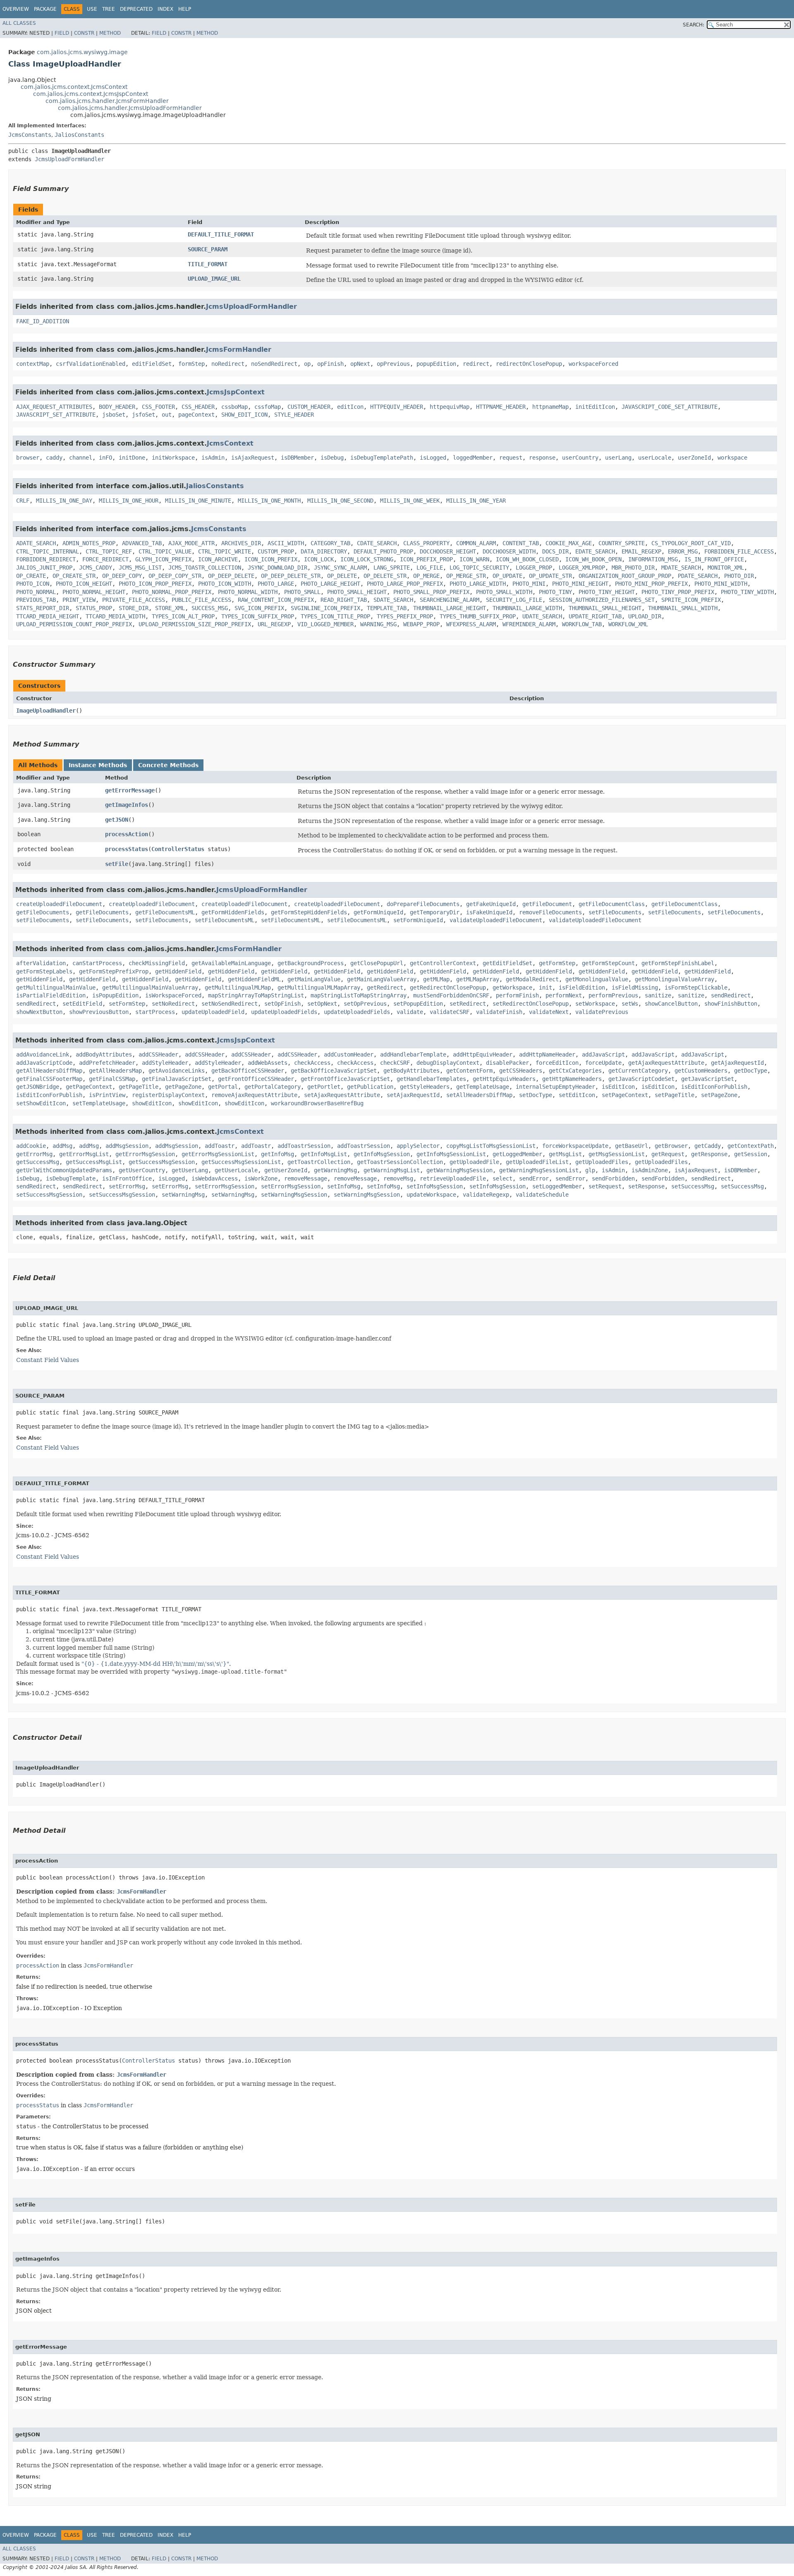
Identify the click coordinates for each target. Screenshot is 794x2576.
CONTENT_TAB (521, 543)
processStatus (127, 849)
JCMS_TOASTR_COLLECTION (205, 568)
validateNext (549, 1012)
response (542, 458)
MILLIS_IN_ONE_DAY (64, 501)
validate (410, 1012)
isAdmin (213, 458)
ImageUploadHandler (46, 711)
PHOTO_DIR (739, 576)
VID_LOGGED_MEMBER (325, 624)
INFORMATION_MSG (653, 559)
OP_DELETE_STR (385, 576)
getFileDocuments (43, 912)
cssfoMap (268, 407)
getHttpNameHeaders (572, 1079)
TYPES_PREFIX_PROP (405, 616)
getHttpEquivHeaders (504, 1079)
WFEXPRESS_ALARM (471, 624)
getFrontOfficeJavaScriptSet (345, 1079)
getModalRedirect (532, 979)
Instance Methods (98, 765)
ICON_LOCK (319, 559)
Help (185, 9)
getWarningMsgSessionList (539, 1170)
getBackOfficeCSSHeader (248, 1071)
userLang (618, 458)
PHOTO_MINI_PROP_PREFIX (651, 584)
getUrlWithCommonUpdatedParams (64, 1170)
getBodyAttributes (411, 1071)
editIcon (350, 407)
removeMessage (306, 1178)
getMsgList (565, 1154)
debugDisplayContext (448, 1063)
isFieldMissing (635, 987)
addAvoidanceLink (43, 1054)
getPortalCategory (273, 1087)
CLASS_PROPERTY (426, 543)
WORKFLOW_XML (628, 624)
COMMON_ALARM (476, 543)
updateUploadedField (213, 1012)
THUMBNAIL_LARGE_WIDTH (527, 608)
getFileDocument (547, 904)
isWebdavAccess (215, 1178)
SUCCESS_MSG (210, 608)
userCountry (580, 458)
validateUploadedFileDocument (496, 920)
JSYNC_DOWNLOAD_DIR (277, 568)
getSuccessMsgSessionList (241, 1162)
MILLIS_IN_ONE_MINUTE (198, 501)
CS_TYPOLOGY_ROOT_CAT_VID (691, 543)
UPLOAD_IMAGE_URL (214, 279)
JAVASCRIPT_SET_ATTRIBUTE (56, 415)
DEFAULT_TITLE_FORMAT (221, 234)
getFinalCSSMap (112, 1079)
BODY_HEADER (117, 407)
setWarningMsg (183, 1195)
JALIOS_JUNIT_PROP (44, 568)
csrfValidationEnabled (91, 364)
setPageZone (719, 1095)
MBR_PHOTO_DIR (633, 568)
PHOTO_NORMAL (36, 592)
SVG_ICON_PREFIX (259, 608)
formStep (191, 364)
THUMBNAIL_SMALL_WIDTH (683, 608)
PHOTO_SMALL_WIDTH (504, 592)
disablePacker (507, 1063)
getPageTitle (139, 1087)
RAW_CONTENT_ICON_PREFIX (276, 600)
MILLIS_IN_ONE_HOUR (129, 501)
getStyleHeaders (425, 1087)
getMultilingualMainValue (56, 987)
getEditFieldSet (507, 963)
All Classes (19, 23)
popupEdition (436, 364)
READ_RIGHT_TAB (344, 600)
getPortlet (324, 1087)
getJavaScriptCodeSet (641, 1079)
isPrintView (107, 1095)
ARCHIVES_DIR (241, 543)
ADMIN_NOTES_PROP (89, 543)
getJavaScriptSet (708, 1079)
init (545, 987)
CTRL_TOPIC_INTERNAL (48, 551)
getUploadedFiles (602, 1162)
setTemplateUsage (99, 1103)
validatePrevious (602, 1012)
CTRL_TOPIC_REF (109, 551)
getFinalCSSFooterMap (49, 1079)
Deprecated (136, 9)
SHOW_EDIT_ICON (244, 415)
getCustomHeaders (701, 1071)
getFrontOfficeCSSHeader (256, 1079)
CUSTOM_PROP (276, 551)
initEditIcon (595, 407)
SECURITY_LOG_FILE (514, 600)
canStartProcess (97, 963)
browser (28, 458)
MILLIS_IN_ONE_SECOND (340, 501)
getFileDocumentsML (165, 912)
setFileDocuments (615, 912)
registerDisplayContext (168, 1095)
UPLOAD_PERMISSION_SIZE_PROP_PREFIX (195, 624)
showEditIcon (152, 1103)
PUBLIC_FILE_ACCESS (201, 600)
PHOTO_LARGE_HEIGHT (330, 584)
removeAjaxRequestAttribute (254, 1095)
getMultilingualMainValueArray (150, 987)
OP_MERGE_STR (466, 576)
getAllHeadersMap (115, 1071)
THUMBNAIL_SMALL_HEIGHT (605, 608)
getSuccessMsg (38, 1162)
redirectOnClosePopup (529, 364)
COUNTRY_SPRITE (622, 543)
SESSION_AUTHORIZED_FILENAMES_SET (602, 600)
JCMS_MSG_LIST (140, 568)
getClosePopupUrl (377, 963)
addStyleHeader (165, 1063)
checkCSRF (395, 1063)
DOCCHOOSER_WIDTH (509, 551)
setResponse (646, 1186)
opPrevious (393, 364)
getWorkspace (512, 987)
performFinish (517, 995)
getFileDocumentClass (612, 904)
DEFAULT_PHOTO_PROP (383, 551)
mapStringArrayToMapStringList (256, 995)
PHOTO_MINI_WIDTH (721, 584)
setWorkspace (595, 1004)
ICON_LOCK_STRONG (367, 559)
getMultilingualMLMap (238, 987)
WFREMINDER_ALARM (529, 624)
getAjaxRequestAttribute (666, 1063)
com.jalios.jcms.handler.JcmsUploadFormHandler (130, 108)
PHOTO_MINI (529, 584)
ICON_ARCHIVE (218, 559)
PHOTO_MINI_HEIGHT (580, 584)
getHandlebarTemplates (431, 1079)
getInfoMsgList (324, 1154)
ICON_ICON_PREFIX (271, 559)
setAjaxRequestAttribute (342, 1095)
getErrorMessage (130, 790)
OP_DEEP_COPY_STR (175, 576)
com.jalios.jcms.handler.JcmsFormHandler (107, 101)
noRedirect (228, 364)
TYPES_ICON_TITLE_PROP (335, 616)
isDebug (332, 458)
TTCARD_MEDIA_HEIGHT (48, 616)
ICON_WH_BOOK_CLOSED (527, 559)
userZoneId (694, 458)
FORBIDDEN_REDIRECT (46, 559)
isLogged (433, 458)
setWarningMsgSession (294, 1195)
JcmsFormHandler (239, 349)
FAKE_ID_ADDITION (43, 321)
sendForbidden (613, 1178)
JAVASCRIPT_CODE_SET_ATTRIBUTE (670, 407)
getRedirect (385, 987)
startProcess (155, 1012)
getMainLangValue (314, 979)
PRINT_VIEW (79, 600)
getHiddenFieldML (254, 979)
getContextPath (751, 1146)
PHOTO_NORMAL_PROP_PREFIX (172, 592)
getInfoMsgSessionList (451, 1154)
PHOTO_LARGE (276, 584)
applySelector (418, 1146)
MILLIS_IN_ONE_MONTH (269, 501)
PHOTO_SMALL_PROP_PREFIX (431, 592)
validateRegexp (486, 1195)
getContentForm (469, 1071)
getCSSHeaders (521, 1071)
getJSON (117, 820)
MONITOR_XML (726, 568)
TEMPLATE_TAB (387, 608)
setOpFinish (282, 1004)
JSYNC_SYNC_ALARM (340, 568)
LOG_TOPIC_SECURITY (479, 568)
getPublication (370, 1087)
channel (81, 458)
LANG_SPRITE (392, 568)
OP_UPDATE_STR (550, 576)
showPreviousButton (99, 1012)
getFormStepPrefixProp (114, 971)
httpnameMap (550, 407)
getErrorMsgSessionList (218, 1154)
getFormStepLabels (44, 971)
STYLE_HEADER (294, 415)
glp (590, 1170)
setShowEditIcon (41, 1103)
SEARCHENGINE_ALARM (450, 600)
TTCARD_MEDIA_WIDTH (115, 616)
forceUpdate (603, 1063)
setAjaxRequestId (413, 1095)
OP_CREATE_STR (74, 576)
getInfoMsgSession (382, 1154)
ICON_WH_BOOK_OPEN (593, 559)
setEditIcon (577, 1095)
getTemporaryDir (435, 912)
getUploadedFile (474, 1162)
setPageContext (625, 1095)
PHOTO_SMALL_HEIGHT (357, 592)
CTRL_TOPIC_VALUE (165, 551)
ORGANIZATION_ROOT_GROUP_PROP (625, 576)
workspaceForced (593, 364)
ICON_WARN (474, 559)
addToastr (220, 1146)
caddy (54, 458)
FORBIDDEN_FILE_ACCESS (739, 551)
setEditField (82, 1004)
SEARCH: (694, 25)
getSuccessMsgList (94, 1162)
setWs (630, 1004)
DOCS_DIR (555, 551)
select (502, 1178)
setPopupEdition (418, 1004)
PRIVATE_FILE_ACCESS (134, 600)
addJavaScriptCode (44, 1063)
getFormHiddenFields (233, 912)
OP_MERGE (426, 576)
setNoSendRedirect (230, 1004)
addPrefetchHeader (107, 1063)
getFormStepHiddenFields (309, 912)
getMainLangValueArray (382, 979)
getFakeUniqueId (491, 904)
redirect (476, 364)
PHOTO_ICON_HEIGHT (84, 584)
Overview (16, 9)
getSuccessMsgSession (162, 1162)
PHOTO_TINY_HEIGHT (607, 592)
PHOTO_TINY (555, 592)
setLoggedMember (557, 1186)
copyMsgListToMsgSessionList (491, 1146)
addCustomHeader (349, 1054)
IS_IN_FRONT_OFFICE (714, 559)
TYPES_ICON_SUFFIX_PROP (258, 616)
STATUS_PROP (94, 608)
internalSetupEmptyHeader (555, 1087)
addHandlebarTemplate (413, 1054)
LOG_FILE (430, 568)
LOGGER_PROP (534, 568)
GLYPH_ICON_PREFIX (163, 559)
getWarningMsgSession (459, 1170)
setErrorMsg (127, 1186)
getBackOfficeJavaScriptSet (334, 1071)
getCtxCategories (575, 1071)
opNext (360, 364)
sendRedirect (731, 995)
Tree (109, 9)
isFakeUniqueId (489, 912)
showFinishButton (731, 1004)
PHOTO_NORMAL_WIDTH (248, 592)
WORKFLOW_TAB (582, 624)
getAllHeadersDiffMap (49, 1071)
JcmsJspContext (236, 392)
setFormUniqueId (418, 920)
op (307, 364)
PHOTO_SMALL (302, 592)
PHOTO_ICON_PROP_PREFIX (155, 584)
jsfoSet (143, 415)
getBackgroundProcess (311, 963)
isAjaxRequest (253, 458)
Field (62, 33)
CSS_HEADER (198, 407)
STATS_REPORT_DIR (43, 608)
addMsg (62, 1146)
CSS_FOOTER (158, 407)
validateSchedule (542, 1195)
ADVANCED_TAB (142, 543)
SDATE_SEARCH (393, 600)
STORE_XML (170, 608)
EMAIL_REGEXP (641, 551)
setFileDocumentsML (225, 920)
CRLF (23, 501)
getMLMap (436, 979)
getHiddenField (178, 971)
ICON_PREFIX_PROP (426, 559)
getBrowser (671, 1146)
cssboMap (234, 407)
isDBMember (297, 458)
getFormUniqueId (378, 912)
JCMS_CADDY (96, 568)
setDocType (536, 1095)
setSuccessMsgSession (49, 1195)
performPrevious (613, 995)
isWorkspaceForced (173, 995)
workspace (732, 458)
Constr (84, 33)
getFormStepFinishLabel (678, 963)
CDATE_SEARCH (377, 543)
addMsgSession (127, 1146)
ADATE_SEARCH (36, 543)
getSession (751, 1154)
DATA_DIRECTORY (324, 551)
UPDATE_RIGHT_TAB (595, 616)
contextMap (33, 364)
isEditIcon (618, 1087)
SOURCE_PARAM (208, 249)
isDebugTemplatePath (382, 458)
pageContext (196, 415)
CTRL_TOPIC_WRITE (225, 551)
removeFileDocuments (550, 912)
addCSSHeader (158, 1054)
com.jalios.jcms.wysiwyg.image (82, 52)
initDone (132, 458)
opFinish (330, 364)
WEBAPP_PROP (421, 624)
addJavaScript (603, 1054)
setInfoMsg (344, 1186)
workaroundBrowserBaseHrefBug (317, 1103)
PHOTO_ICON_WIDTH (225, 584)
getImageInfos (127, 805)
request (511, 458)
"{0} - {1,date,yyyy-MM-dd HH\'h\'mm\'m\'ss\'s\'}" (155, 1664)
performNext (564, 995)
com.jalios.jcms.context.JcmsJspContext (91, 94)
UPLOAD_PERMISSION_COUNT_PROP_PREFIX (74, 624)
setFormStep (127, 1004)
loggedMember (473, 458)
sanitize (658, 995)
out (167, 415)
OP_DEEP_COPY (122, 576)
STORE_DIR (134, 608)
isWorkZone (261, 1178)
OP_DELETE (342, 576)
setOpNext (322, 1004)
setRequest (605, 1186)
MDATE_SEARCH (681, 568)
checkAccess (312, 1063)
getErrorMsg (34, 1154)
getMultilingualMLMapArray (319, 987)
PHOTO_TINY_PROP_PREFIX (678, 592)
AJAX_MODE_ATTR (191, 543)
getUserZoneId (286, 1170)
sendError (534, 1178)
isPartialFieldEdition (51, 995)
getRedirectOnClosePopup (448, 987)
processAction (127, 834)
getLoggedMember (517, 1154)
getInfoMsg (277, 1154)
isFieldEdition (582, 987)
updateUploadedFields (284, 1012)
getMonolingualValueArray (674, 979)
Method (110, 33)
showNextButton (39, 1012)
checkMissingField (157, 963)
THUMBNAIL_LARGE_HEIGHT (450, 608)
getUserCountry (142, 1170)
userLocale (655, 458)
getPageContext (89, 1087)
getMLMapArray (478, 979)
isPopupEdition (115, 995)
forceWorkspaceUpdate (575, 1146)
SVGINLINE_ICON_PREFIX (325, 608)
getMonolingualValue (597, 979)
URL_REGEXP (274, 624)
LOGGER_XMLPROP (582, 568)
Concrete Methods (168, 765)
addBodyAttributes (104, 1054)
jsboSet (114, 415)
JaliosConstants (79, 135)
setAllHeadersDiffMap (479, 1095)
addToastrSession (304, 1146)
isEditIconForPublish (714, 1087)
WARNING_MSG (378, 624)
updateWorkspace (431, 1195)
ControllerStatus (178, 849)
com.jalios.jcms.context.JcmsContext (74, 87)
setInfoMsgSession (435, 1186)
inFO (105, 458)
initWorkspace (173, 458)
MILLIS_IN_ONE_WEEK (410, 501)
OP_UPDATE (507, 576)
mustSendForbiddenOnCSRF (451, 995)
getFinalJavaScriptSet (177, 1079)
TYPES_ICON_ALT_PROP (183, 616)
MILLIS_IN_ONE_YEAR (476, 501)
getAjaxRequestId (737, 1063)
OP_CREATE (31, 576)
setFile (117, 864)
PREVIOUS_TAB (36, 600)
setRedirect (468, 1004)
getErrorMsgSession (145, 1154)
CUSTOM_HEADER (309, 407)
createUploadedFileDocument (59, 904)
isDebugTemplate (71, 1178)
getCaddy (708, 1146)
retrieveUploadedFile (453, 1178)
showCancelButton (671, 1004)
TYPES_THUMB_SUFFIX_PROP (478, 616)
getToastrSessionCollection (400, 1162)
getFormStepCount (608, 963)
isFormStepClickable (696, 987)
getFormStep (557, 963)
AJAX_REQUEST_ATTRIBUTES (54, 407)
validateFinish (499, 1012)
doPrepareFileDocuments (423, 904)
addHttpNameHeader (547, 1054)
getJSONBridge (38, 1087)
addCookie (31, 1146)
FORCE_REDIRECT (105, 559)
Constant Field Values (48, 1360)
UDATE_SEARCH (542, 616)
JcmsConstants (30, 135)
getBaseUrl (631, 1146)
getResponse (709, 1154)
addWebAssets (268, 1063)
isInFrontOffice (127, 1178)
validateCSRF (450, 1012)
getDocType (751, 1071)
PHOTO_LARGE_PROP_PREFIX (405, 584)
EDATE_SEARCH (595, 551)
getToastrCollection (319, 1162)
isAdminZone (650, 1170)
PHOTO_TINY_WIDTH (747, 592)
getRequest (668, 1154)
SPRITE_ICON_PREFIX (691, 600)
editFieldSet (152, 364)
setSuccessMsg (693, 1186)
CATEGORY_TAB (330, 543)
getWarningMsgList (392, 1170)
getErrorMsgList (84, 1154)
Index (165, 9)
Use (92, 9)
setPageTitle (674, 1095)
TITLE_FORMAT (208, 264)
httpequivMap (450, 407)
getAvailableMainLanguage (231, 963)
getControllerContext (443, 963)
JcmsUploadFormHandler (69, 159)
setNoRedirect (173, 1004)
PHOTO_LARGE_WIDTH (478, 584)
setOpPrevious (365, 1004)
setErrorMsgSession (225, 1186)
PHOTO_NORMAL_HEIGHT (94, 592)
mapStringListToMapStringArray (359, 995)
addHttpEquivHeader (483, 1054)
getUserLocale (236, 1170)
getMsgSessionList (617, 1154)
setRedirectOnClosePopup (531, 1004)
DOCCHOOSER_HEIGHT (448, 551)
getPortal (223, 1087)
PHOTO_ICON (33, 584)
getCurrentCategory (638, 1071)
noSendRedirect (274, 364)
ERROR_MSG (683, 551)
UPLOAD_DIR (645, 616)
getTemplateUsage (483, 1087)
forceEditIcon (557, 1063)
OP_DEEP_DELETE (231, 576)
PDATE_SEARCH (698, 576)
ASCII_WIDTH (286, 543)
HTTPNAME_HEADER (501, 407)
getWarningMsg (335, 1170)
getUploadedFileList (537, 1162)
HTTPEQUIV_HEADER (397, 407)
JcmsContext (230, 443)
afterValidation (41, 963)
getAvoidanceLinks (177, 1071)
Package (45, 9)
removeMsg (398, 1178)
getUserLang (190, 1170)
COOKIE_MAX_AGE (569, 543)
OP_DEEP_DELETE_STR (291, 576)
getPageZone (183, 1087)
